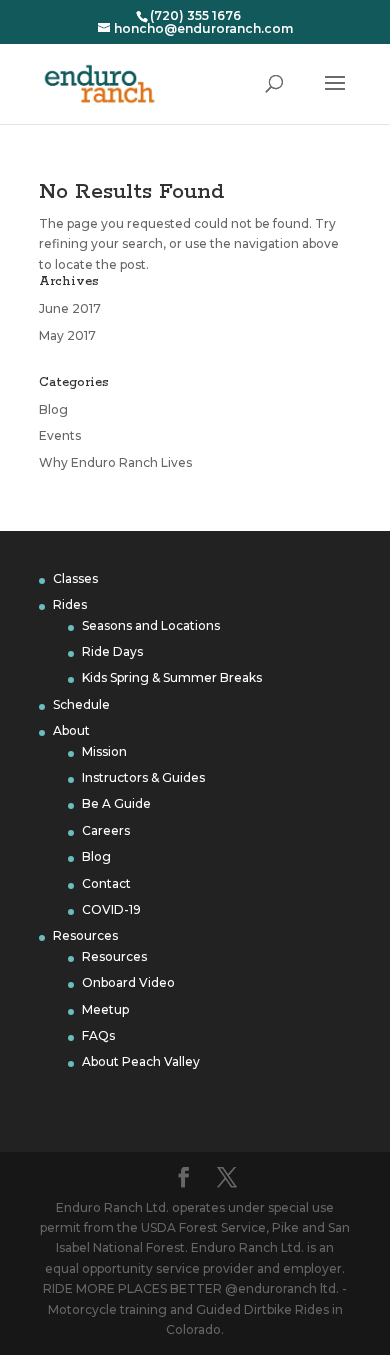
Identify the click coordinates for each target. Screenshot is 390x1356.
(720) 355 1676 (195, 15)
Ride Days (112, 651)
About (71, 730)
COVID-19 (111, 909)
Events (60, 435)
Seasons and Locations (151, 625)
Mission (104, 751)
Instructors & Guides (143, 777)
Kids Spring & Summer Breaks (172, 677)
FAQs (98, 1035)
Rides (70, 604)
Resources (85, 935)
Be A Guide (116, 803)
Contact (106, 883)
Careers (106, 830)
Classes (75, 578)
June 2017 (70, 308)
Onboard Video (128, 982)
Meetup (105, 1009)
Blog (53, 409)
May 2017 (67, 335)
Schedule (81, 704)
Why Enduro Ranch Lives (115, 462)
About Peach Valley (141, 1061)
